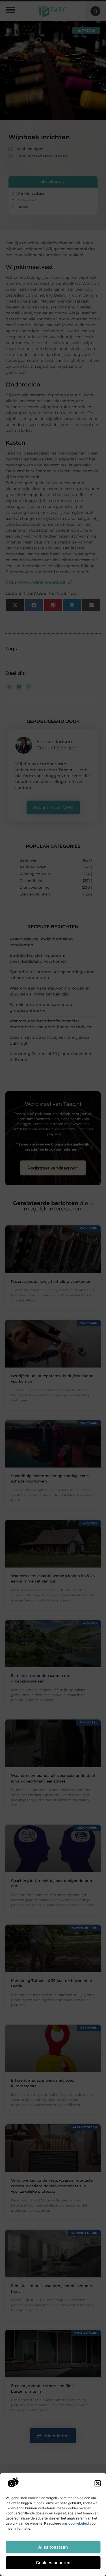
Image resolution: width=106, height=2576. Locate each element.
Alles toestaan (53, 2547)
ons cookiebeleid (75, 2523)
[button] (98, 2483)
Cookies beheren (53, 2563)
